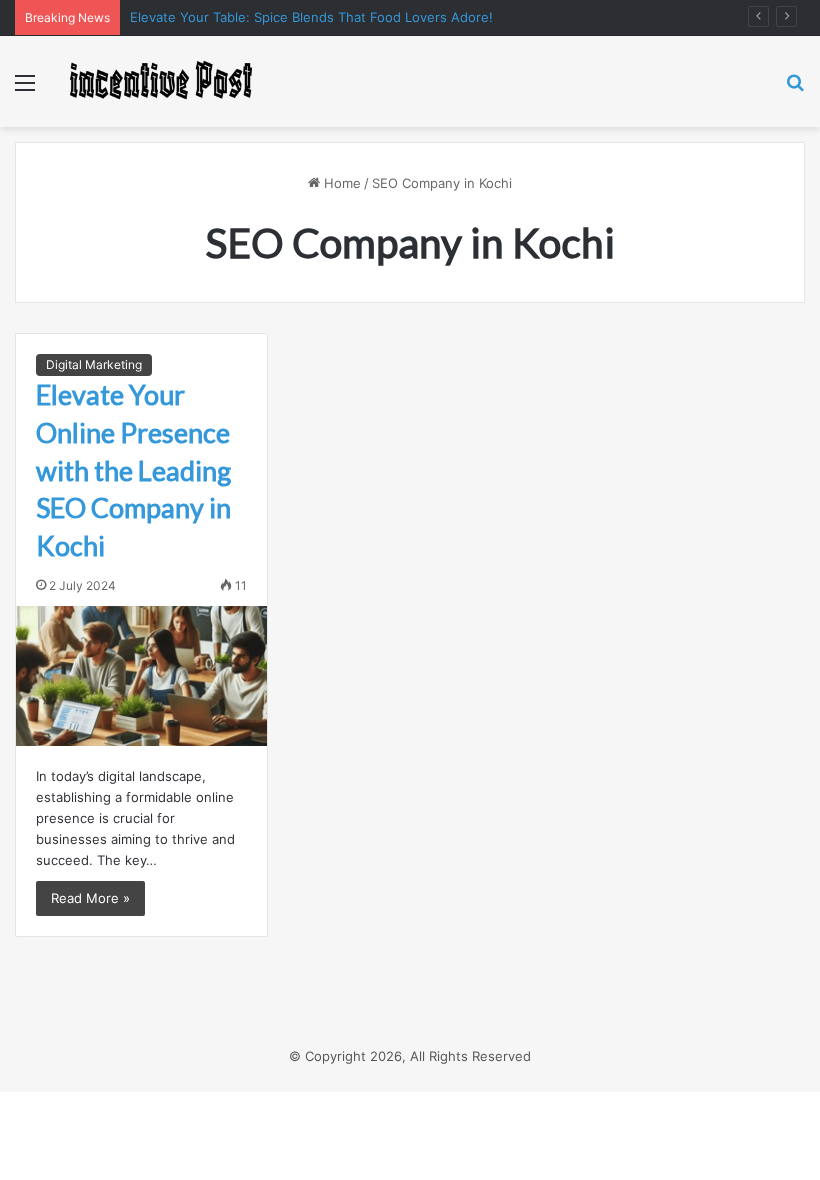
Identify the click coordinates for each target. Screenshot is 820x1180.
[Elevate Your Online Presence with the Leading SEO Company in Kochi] (141, 676)
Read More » (90, 898)
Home (340, 183)
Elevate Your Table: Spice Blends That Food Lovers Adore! (311, 17)
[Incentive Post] (160, 81)
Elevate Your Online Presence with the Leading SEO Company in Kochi (133, 470)
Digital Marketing (94, 364)
